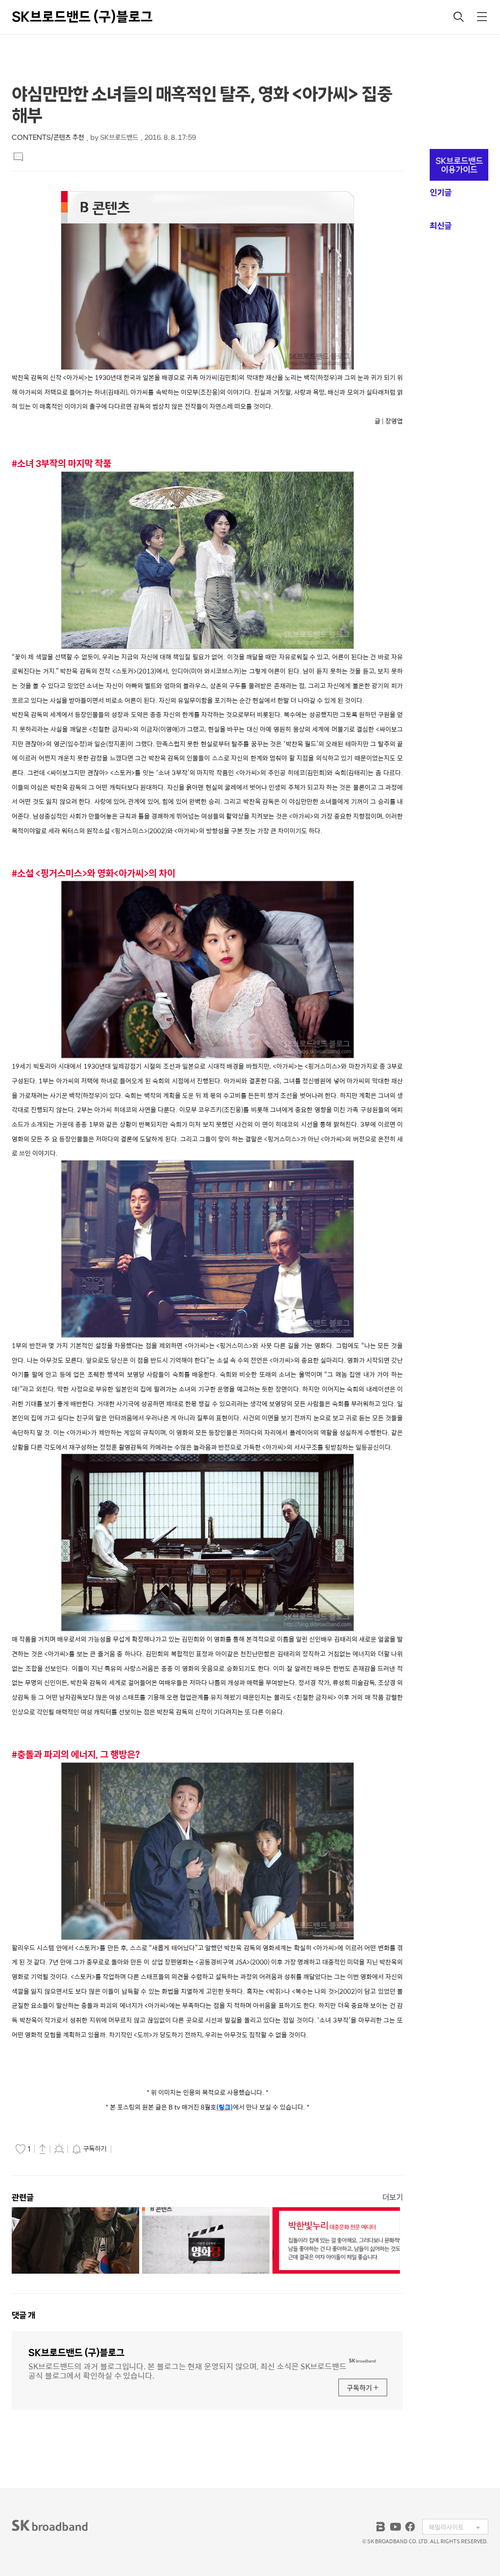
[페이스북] (410, 2527)
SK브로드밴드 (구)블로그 (82, 17)
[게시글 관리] (59, 2149)
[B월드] (381, 2527)
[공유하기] (42, 2149)
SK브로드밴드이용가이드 (459, 165)
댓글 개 (23, 2315)
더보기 (393, 2197)
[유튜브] (396, 2527)
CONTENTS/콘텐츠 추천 (48, 137)
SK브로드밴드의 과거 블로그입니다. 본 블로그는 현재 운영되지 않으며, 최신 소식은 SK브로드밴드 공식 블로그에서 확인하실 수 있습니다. (187, 2370)
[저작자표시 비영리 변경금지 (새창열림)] (127, 2149)
